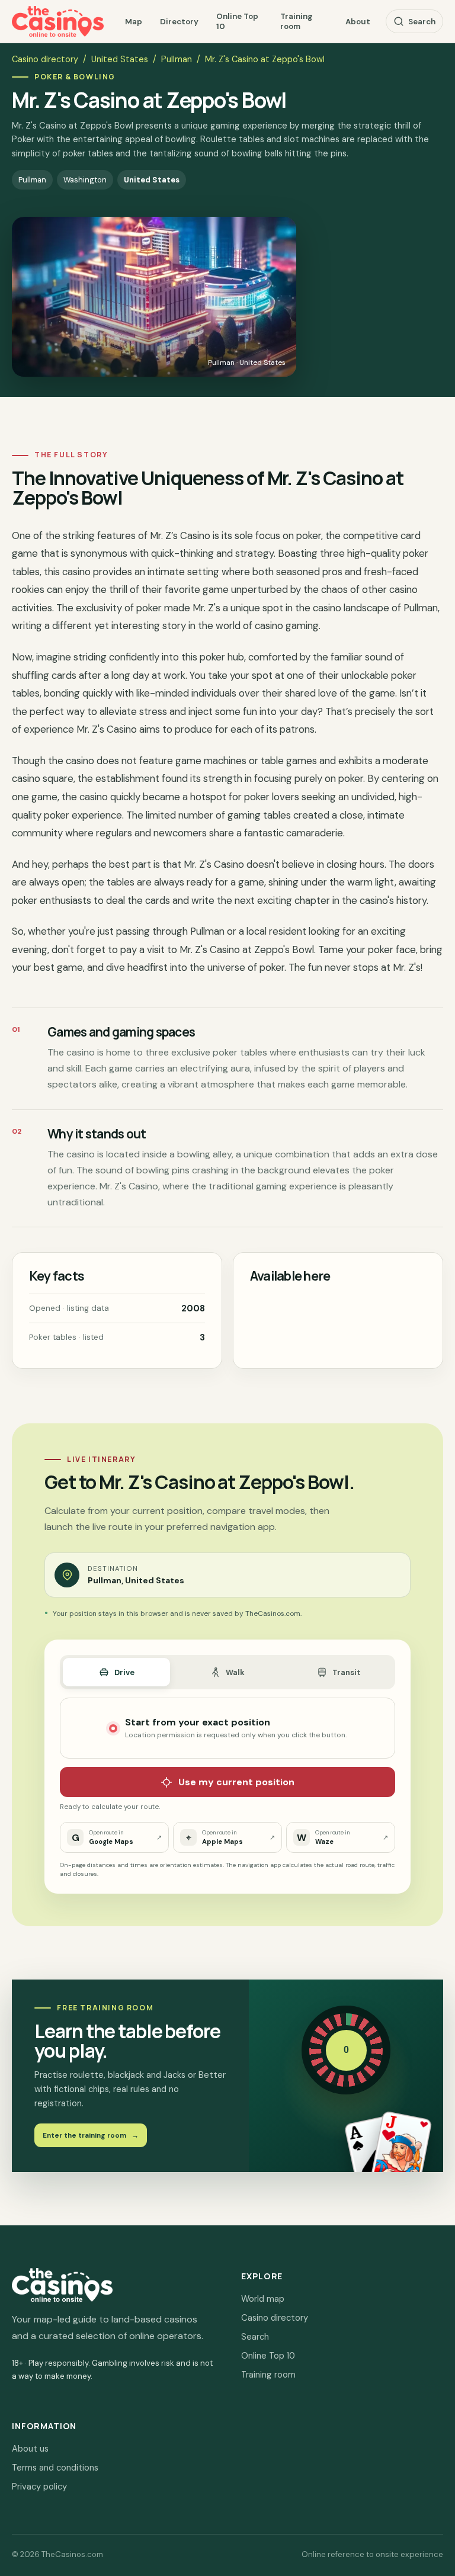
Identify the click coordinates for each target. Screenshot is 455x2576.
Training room (297, 21)
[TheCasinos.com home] (58, 21)
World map (263, 2299)
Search (422, 22)
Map (134, 22)
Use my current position (236, 1782)
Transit (347, 1672)
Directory (179, 22)
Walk (235, 1672)
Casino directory (45, 59)
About (358, 22)
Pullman (177, 59)
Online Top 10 (237, 21)
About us (30, 2449)
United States (120, 59)
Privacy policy (39, 2487)
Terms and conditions (55, 2468)
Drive (124, 1672)
